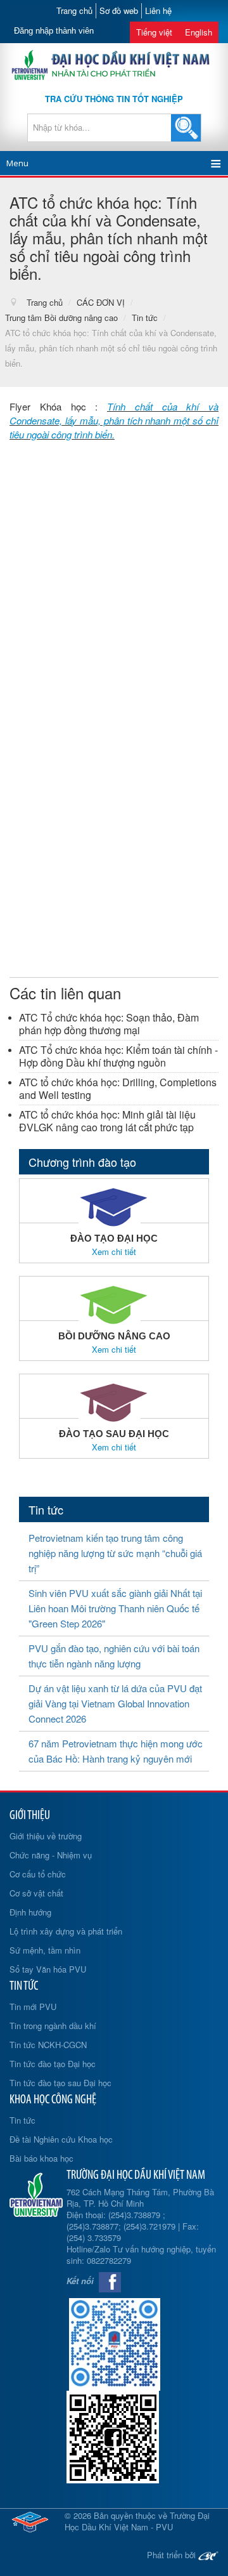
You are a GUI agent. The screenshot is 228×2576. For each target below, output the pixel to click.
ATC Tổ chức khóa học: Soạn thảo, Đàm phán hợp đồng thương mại (109, 1024)
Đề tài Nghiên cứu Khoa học (61, 2139)
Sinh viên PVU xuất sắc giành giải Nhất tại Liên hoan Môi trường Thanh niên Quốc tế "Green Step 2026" (115, 1608)
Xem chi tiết (114, 1252)
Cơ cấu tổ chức (38, 1874)
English (199, 32)
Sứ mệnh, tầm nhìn (45, 1950)
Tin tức (22, 2120)
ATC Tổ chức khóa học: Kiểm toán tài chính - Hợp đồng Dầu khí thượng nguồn (118, 1056)
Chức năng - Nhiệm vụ (51, 1855)
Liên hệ (158, 10)
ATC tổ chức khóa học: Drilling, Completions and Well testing (118, 1088)
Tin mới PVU (33, 2007)
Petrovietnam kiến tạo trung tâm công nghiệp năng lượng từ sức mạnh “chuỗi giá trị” (115, 1553)
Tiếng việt (154, 32)
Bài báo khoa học (41, 2158)
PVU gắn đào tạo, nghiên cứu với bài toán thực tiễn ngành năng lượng (114, 1656)
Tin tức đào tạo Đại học (53, 2064)
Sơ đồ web (119, 10)
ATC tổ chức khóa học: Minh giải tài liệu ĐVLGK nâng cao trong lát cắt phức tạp (107, 1121)
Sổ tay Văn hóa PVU (48, 1969)
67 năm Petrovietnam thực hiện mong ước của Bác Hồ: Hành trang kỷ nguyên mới (116, 1751)
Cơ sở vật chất (36, 1893)
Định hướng (30, 1912)
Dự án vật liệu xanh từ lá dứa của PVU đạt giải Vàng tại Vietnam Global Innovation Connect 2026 (115, 1703)
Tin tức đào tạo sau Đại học (60, 2083)
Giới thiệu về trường (46, 1836)
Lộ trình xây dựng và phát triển (66, 1931)
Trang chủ (74, 10)
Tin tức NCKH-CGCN (48, 2045)
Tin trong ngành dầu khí (53, 2026)
